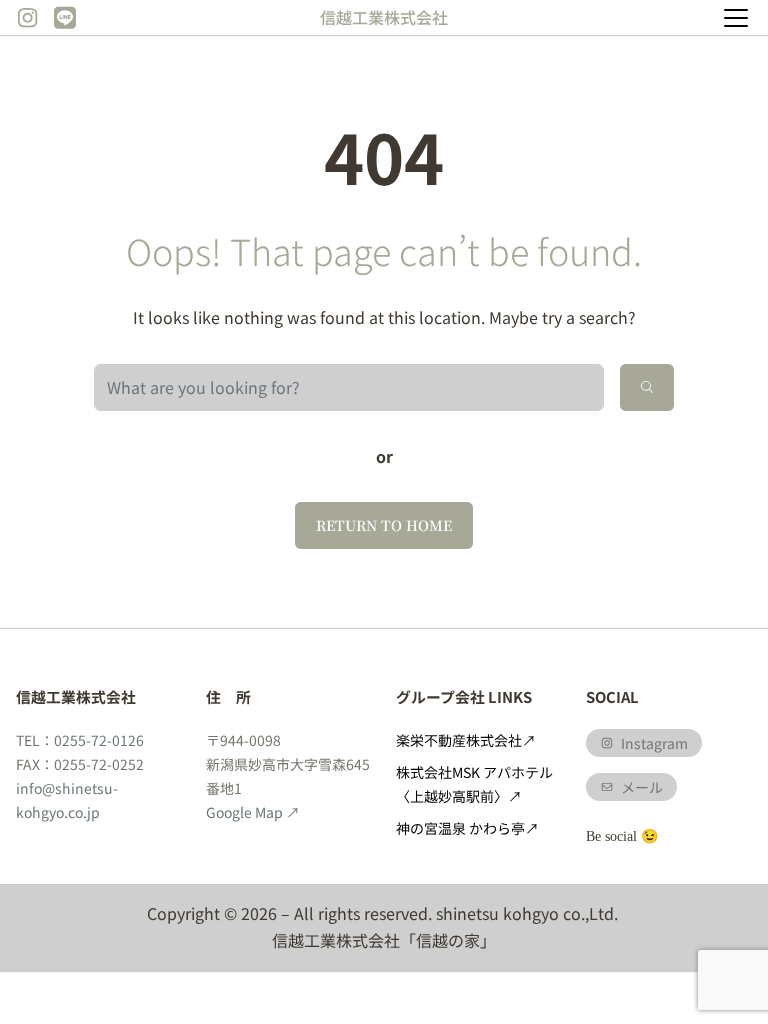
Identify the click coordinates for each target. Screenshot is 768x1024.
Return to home (384, 525)
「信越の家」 (448, 940)
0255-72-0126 (99, 740)
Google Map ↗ (253, 812)
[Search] (647, 387)
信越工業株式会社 (384, 17)
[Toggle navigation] (736, 18)
